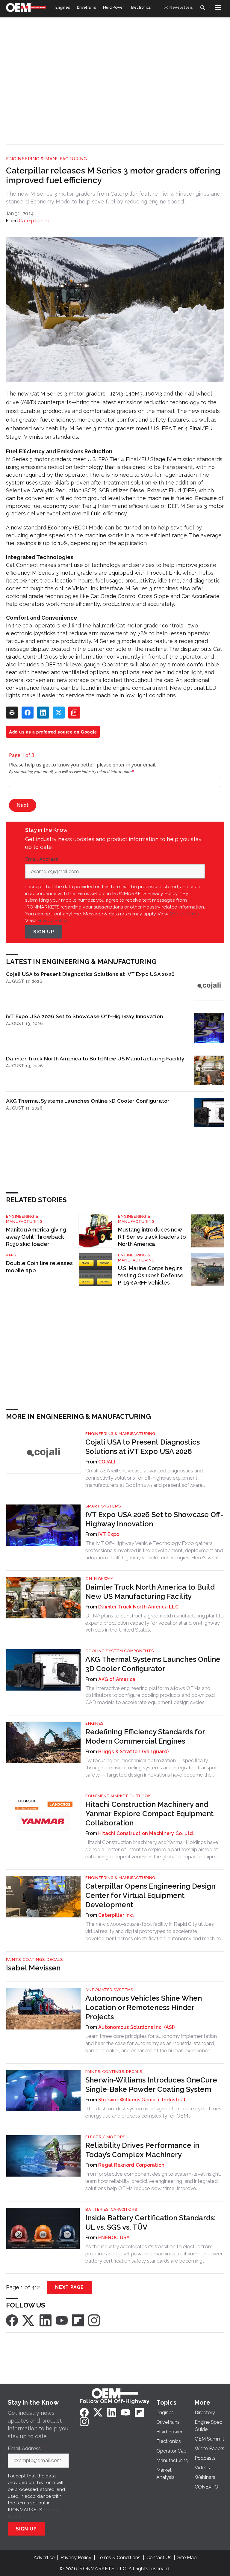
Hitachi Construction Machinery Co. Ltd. (146, 1833)
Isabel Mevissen (33, 1968)
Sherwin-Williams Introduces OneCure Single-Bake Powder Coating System (151, 2085)
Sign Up (44, 932)
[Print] (12, 713)
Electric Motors (105, 2137)
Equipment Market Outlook (118, 1796)
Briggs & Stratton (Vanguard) (133, 1752)
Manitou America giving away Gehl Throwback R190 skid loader (36, 1237)
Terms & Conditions (119, 2558)
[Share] (28, 713)
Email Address (43, 859)
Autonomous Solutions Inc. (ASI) (136, 2027)
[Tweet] (59, 713)
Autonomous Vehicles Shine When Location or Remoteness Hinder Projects (144, 2007)
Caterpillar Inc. (35, 221)
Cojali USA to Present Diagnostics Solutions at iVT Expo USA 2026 (90, 974)
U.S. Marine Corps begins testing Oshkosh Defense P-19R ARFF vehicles (151, 1275)
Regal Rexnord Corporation (131, 2165)
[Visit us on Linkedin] (46, 2320)
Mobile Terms (184, 914)
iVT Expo (109, 1534)
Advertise (44, 2558)
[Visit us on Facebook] (12, 2320)
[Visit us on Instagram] (94, 2320)
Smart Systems (103, 1506)
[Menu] (218, 7)
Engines (94, 1723)
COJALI (107, 1462)
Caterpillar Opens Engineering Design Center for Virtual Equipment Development (150, 1895)
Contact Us (159, 2558)
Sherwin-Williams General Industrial (142, 2100)
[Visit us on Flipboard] (78, 2320)
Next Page (69, 2287)
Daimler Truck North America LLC (138, 1607)
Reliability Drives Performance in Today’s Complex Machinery (142, 2150)
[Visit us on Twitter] (29, 2320)
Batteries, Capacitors (111, 2209)
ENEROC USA (114, 2238)
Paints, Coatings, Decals (34, 1959)
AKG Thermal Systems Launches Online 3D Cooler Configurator (88, 1101)
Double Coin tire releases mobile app (39, 1267)
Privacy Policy (52, 920)
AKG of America (117, 1679)
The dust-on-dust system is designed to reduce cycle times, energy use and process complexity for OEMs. (154, 2112)
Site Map (187, 2558)
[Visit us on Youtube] (62, 2320)
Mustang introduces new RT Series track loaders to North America (152, 1237)
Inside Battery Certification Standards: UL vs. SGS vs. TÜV (150, 2222)
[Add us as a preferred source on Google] (74, 713)
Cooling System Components (120, 1651)
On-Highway (99, 1579)
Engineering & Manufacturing (47, 159)
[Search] (202, 7)
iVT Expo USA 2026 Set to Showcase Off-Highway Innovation (84, 1016)
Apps (11, 1255)
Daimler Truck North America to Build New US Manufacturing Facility (95, 1058)
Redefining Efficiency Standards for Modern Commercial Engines (145, 1736)
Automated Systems (109, 1990)
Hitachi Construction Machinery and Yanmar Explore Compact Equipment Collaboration (149, 1814)
